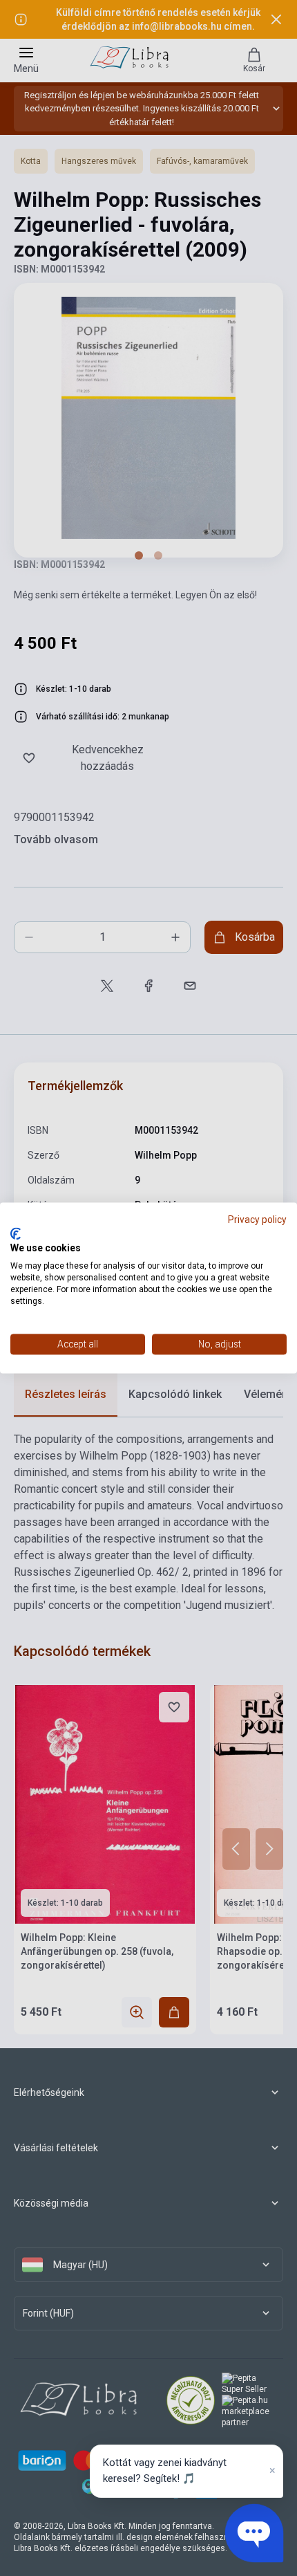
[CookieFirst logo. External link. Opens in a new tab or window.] (16, 1233)
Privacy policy (257, 1220)
